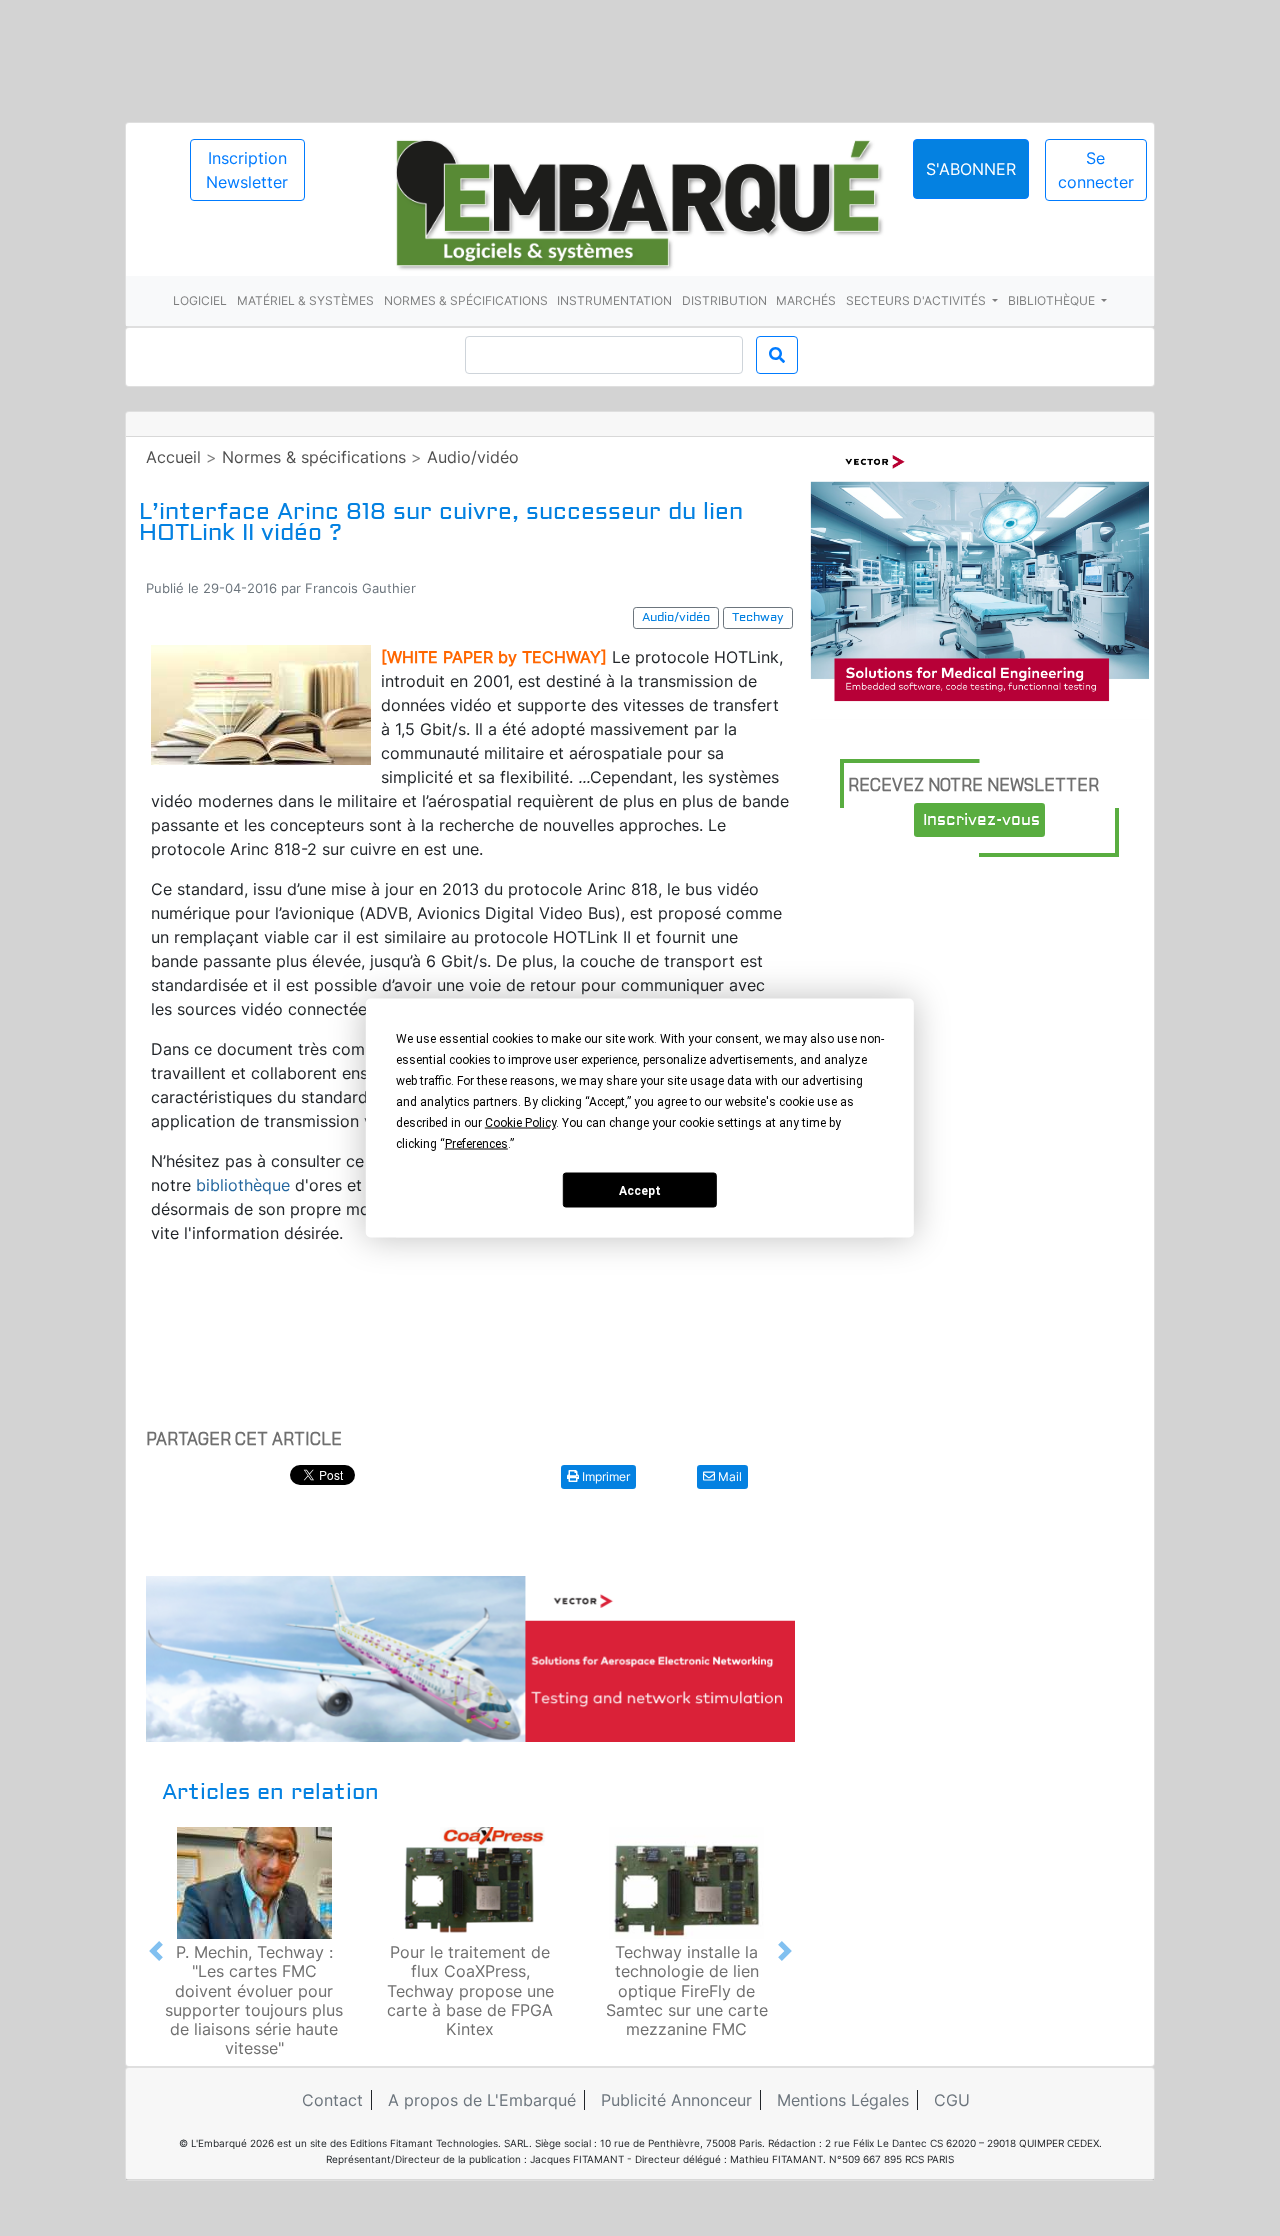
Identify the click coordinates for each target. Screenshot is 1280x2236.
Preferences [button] (476, 1144)
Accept (640, 1190)
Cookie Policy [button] (520, 1123)
